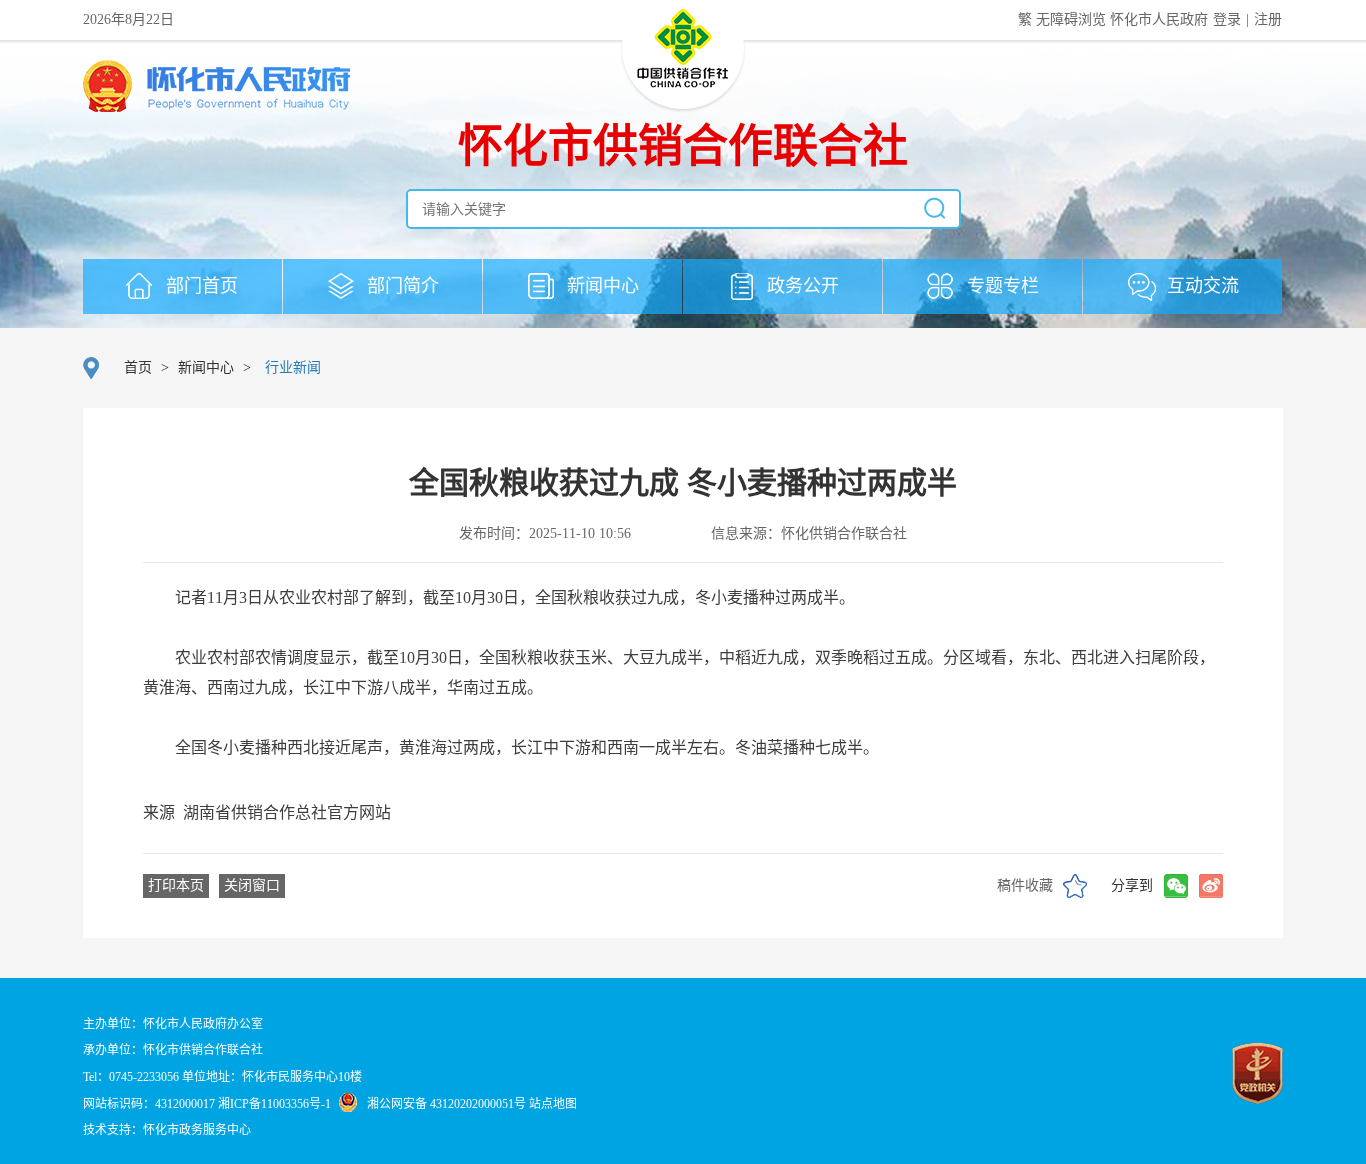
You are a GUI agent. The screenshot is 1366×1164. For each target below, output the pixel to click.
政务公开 (800, 286)
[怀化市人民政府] (216, 88)
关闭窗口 (252, 885)
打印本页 (176, 885)
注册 (1268, 19)
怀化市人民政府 (1161, 19)
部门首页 (199, 286)
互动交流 (1200, 286)
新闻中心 (600, 286)
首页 (138, 367)
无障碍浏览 (1073, 19)
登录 (1227, 19)
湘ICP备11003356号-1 (274, 1104)
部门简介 (400, 286)
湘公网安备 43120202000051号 (446, 1104)
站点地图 (553, 1104)
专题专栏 (1000, 286)
